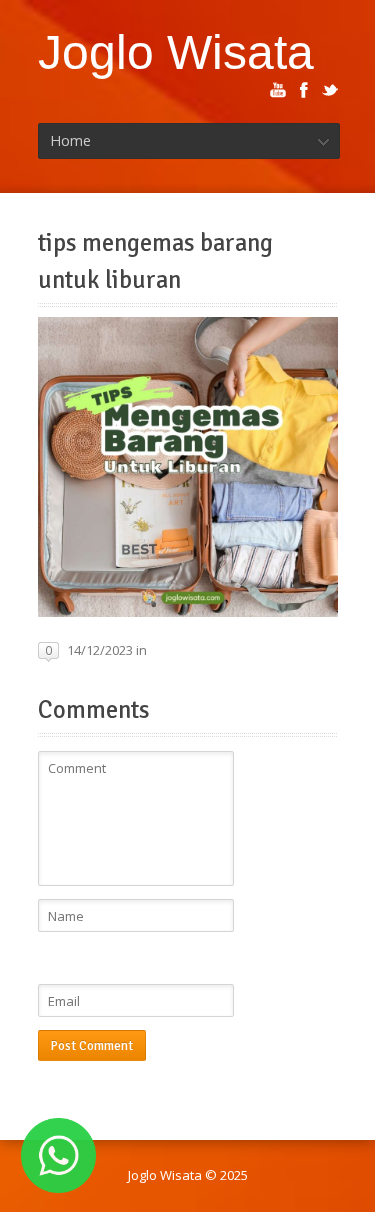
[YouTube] (278, 90)
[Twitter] (330, 90)
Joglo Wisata (176, 52)
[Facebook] (304, 90)
